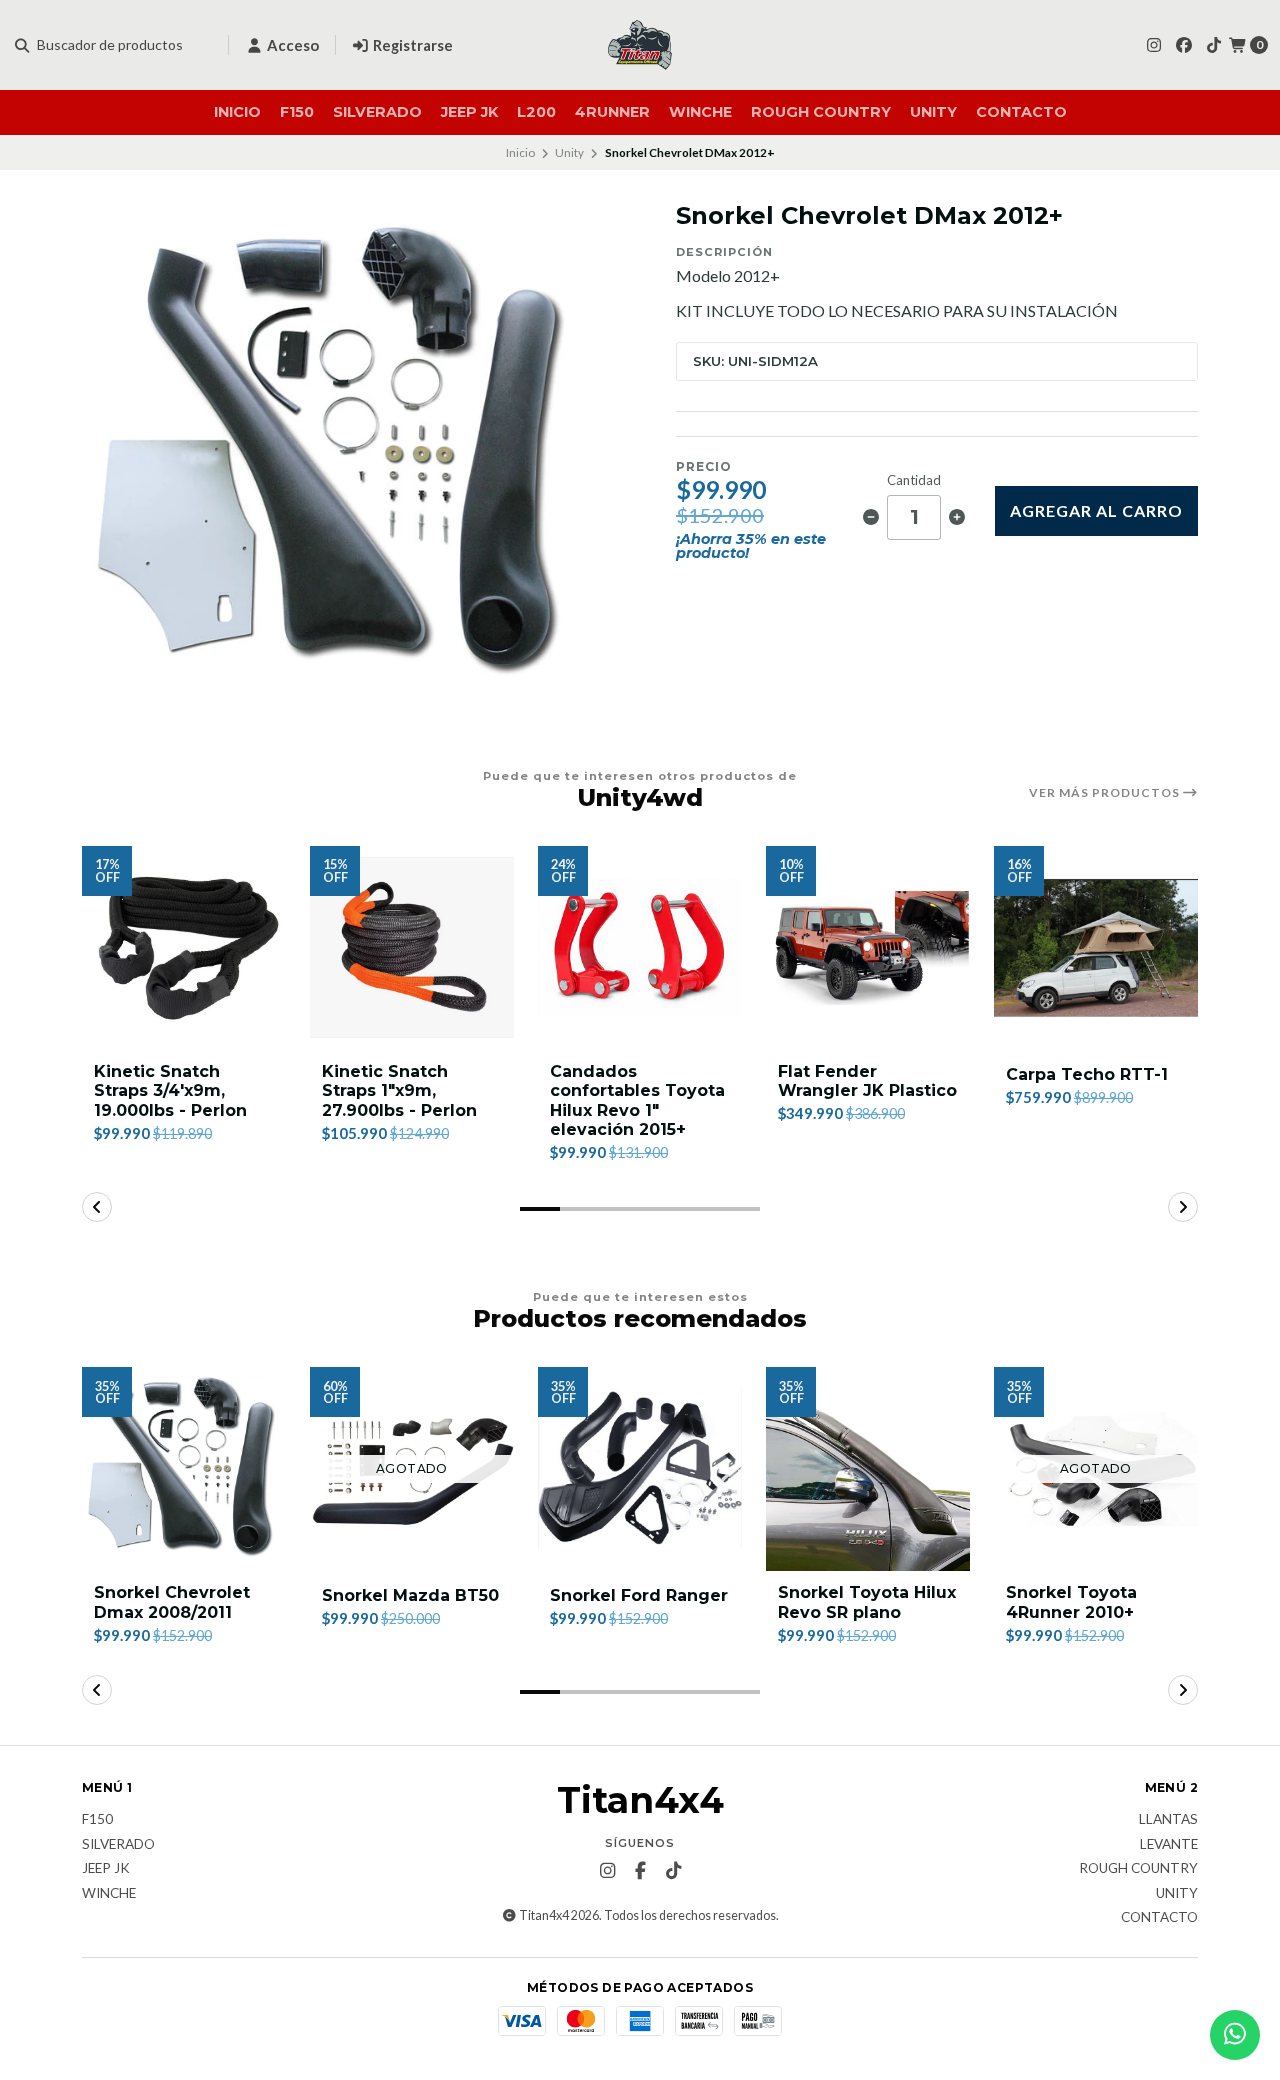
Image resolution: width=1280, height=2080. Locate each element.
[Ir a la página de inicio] (640, 45)
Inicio (237, 112)
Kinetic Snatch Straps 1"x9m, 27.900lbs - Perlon (399, 1090)
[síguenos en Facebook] (1184, 44)
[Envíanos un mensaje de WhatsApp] (1235, 2035)
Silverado (377, 112)
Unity (933, 112)
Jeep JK (469, 112)
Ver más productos (1106, 793)
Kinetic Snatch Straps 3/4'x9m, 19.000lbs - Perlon (170, 1090)
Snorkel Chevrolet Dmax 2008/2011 (172, 1602)
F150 (297, 112)
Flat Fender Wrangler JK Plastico (867, 1081)
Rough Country (821, 112)
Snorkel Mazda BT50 (410, 1595)
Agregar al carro (1096, 510)
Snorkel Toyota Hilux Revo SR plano (867, 1602)
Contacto (1021, 112)
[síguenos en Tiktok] (1214, 44)
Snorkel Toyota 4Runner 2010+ (1071, 1602)
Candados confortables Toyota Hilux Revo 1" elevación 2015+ (637, 1100)
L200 (536, 112)
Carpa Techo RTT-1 (1087, 1074)
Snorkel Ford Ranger (639, 1595)
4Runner (612, 112)
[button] (540, 1209)
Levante (1169, 1845)
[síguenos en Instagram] (1154, 44)
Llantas (1168, 1820)
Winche (700, 112)
